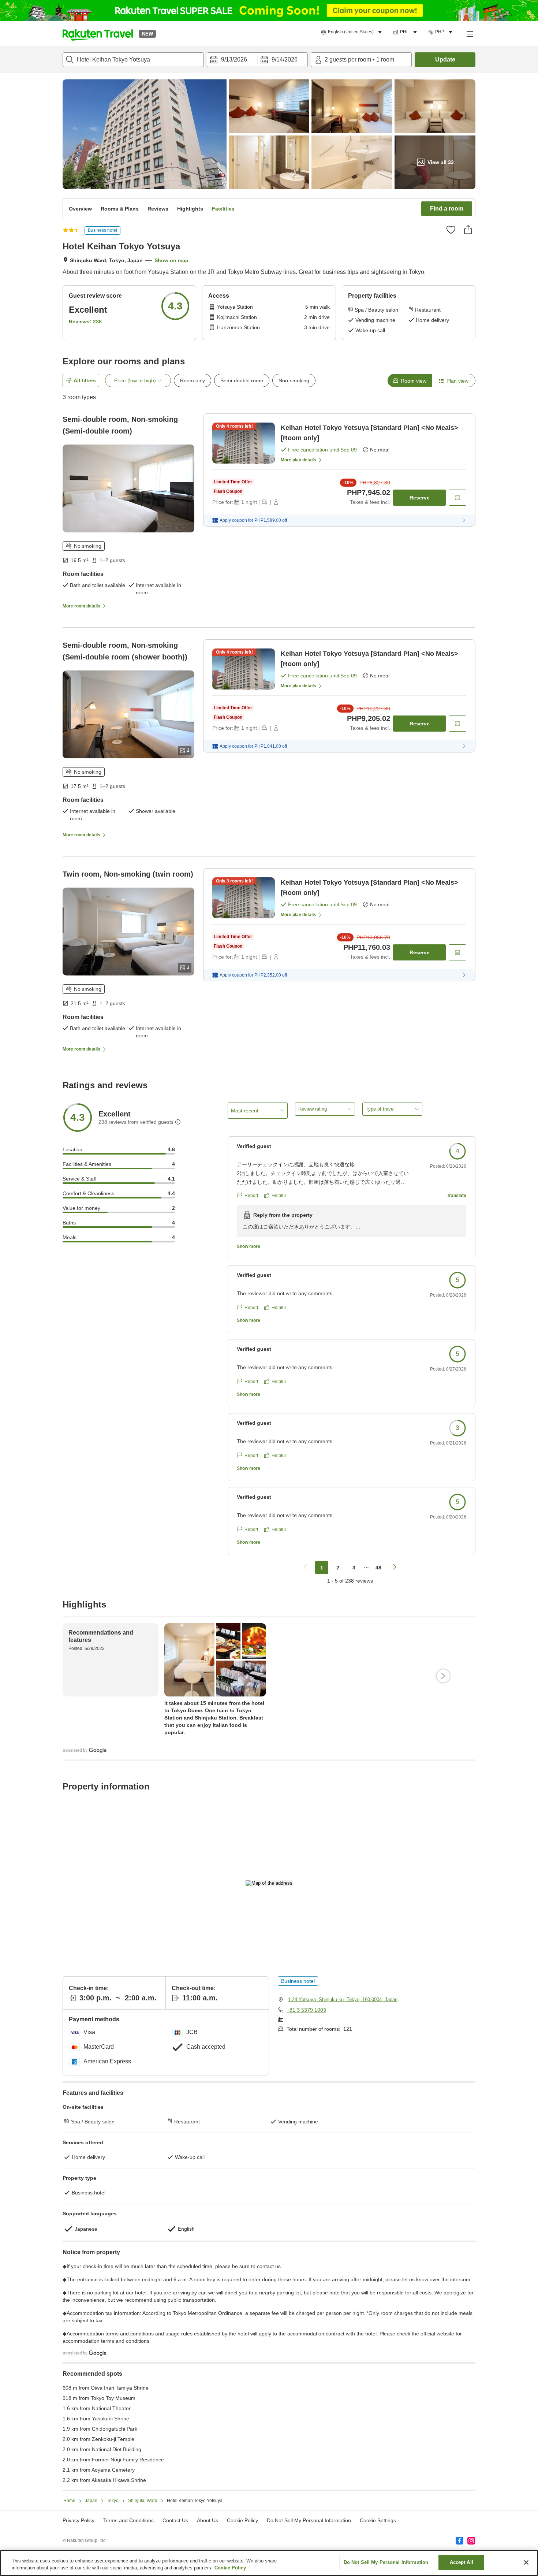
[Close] (526, 2562)
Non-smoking (294, 380)
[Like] (451, 230)
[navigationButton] (306, 1568)
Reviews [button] (158, 209)
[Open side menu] (470, 34)
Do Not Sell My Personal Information (386, 2562)
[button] (98, 34)
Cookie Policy (230, 2568)
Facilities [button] (223, 209)
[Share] (468, 230)
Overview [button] (80, 209)
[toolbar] (257, 60)
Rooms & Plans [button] (120, 209)
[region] (269, 2563)
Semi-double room (242, 380)
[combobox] (133, 60)
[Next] (443, 1676)
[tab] (410, 380)
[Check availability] (457, 498)
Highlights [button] (190, 209)
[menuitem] (353, 32)
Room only (193, 380)
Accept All (462, 2562)
